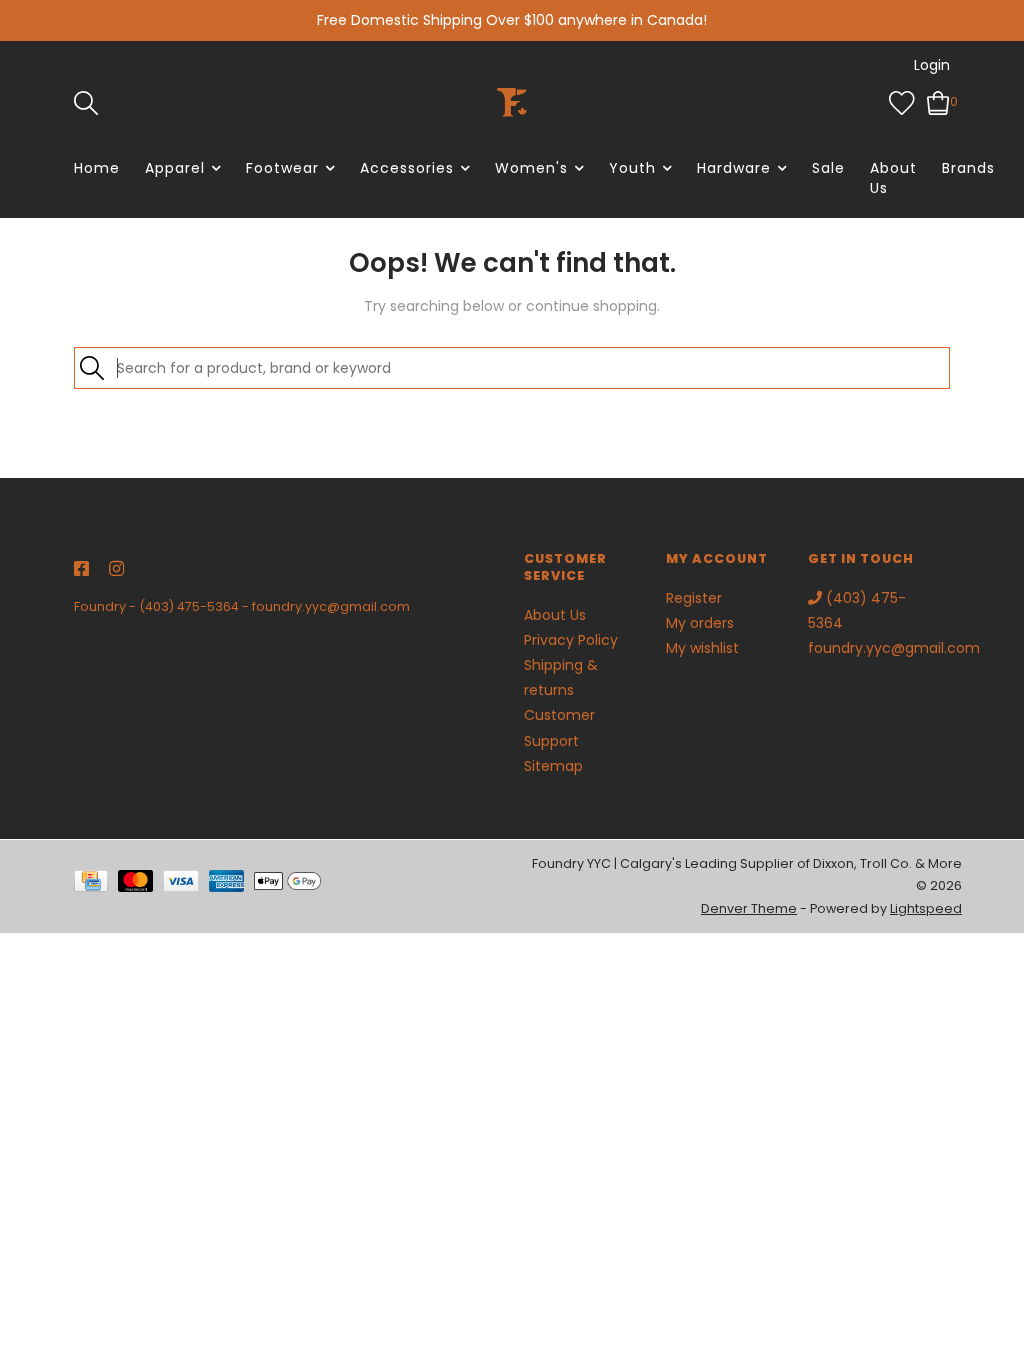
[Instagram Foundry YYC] (116, 570)
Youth (632, 168)
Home (97, 168)
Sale (828, 168)
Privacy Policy (571, 640)
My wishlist (702, 648)
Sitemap (553, 766)
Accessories (407, 168)
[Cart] (938, 101)
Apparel (175, 168)
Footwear (282, 168)
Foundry (100, 606)
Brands (968, 168)
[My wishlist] (902, 101)
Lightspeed (926, 908)
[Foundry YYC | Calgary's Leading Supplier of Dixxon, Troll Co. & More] (512, 102)
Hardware (734, 168)
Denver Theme (749, 908)
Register (694, 598)
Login (932, 65)
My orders (700, 623)
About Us (893, 178)
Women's (531, 168)
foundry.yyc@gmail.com (331, 606)
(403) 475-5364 (189, 606)
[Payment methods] (96, 885)
